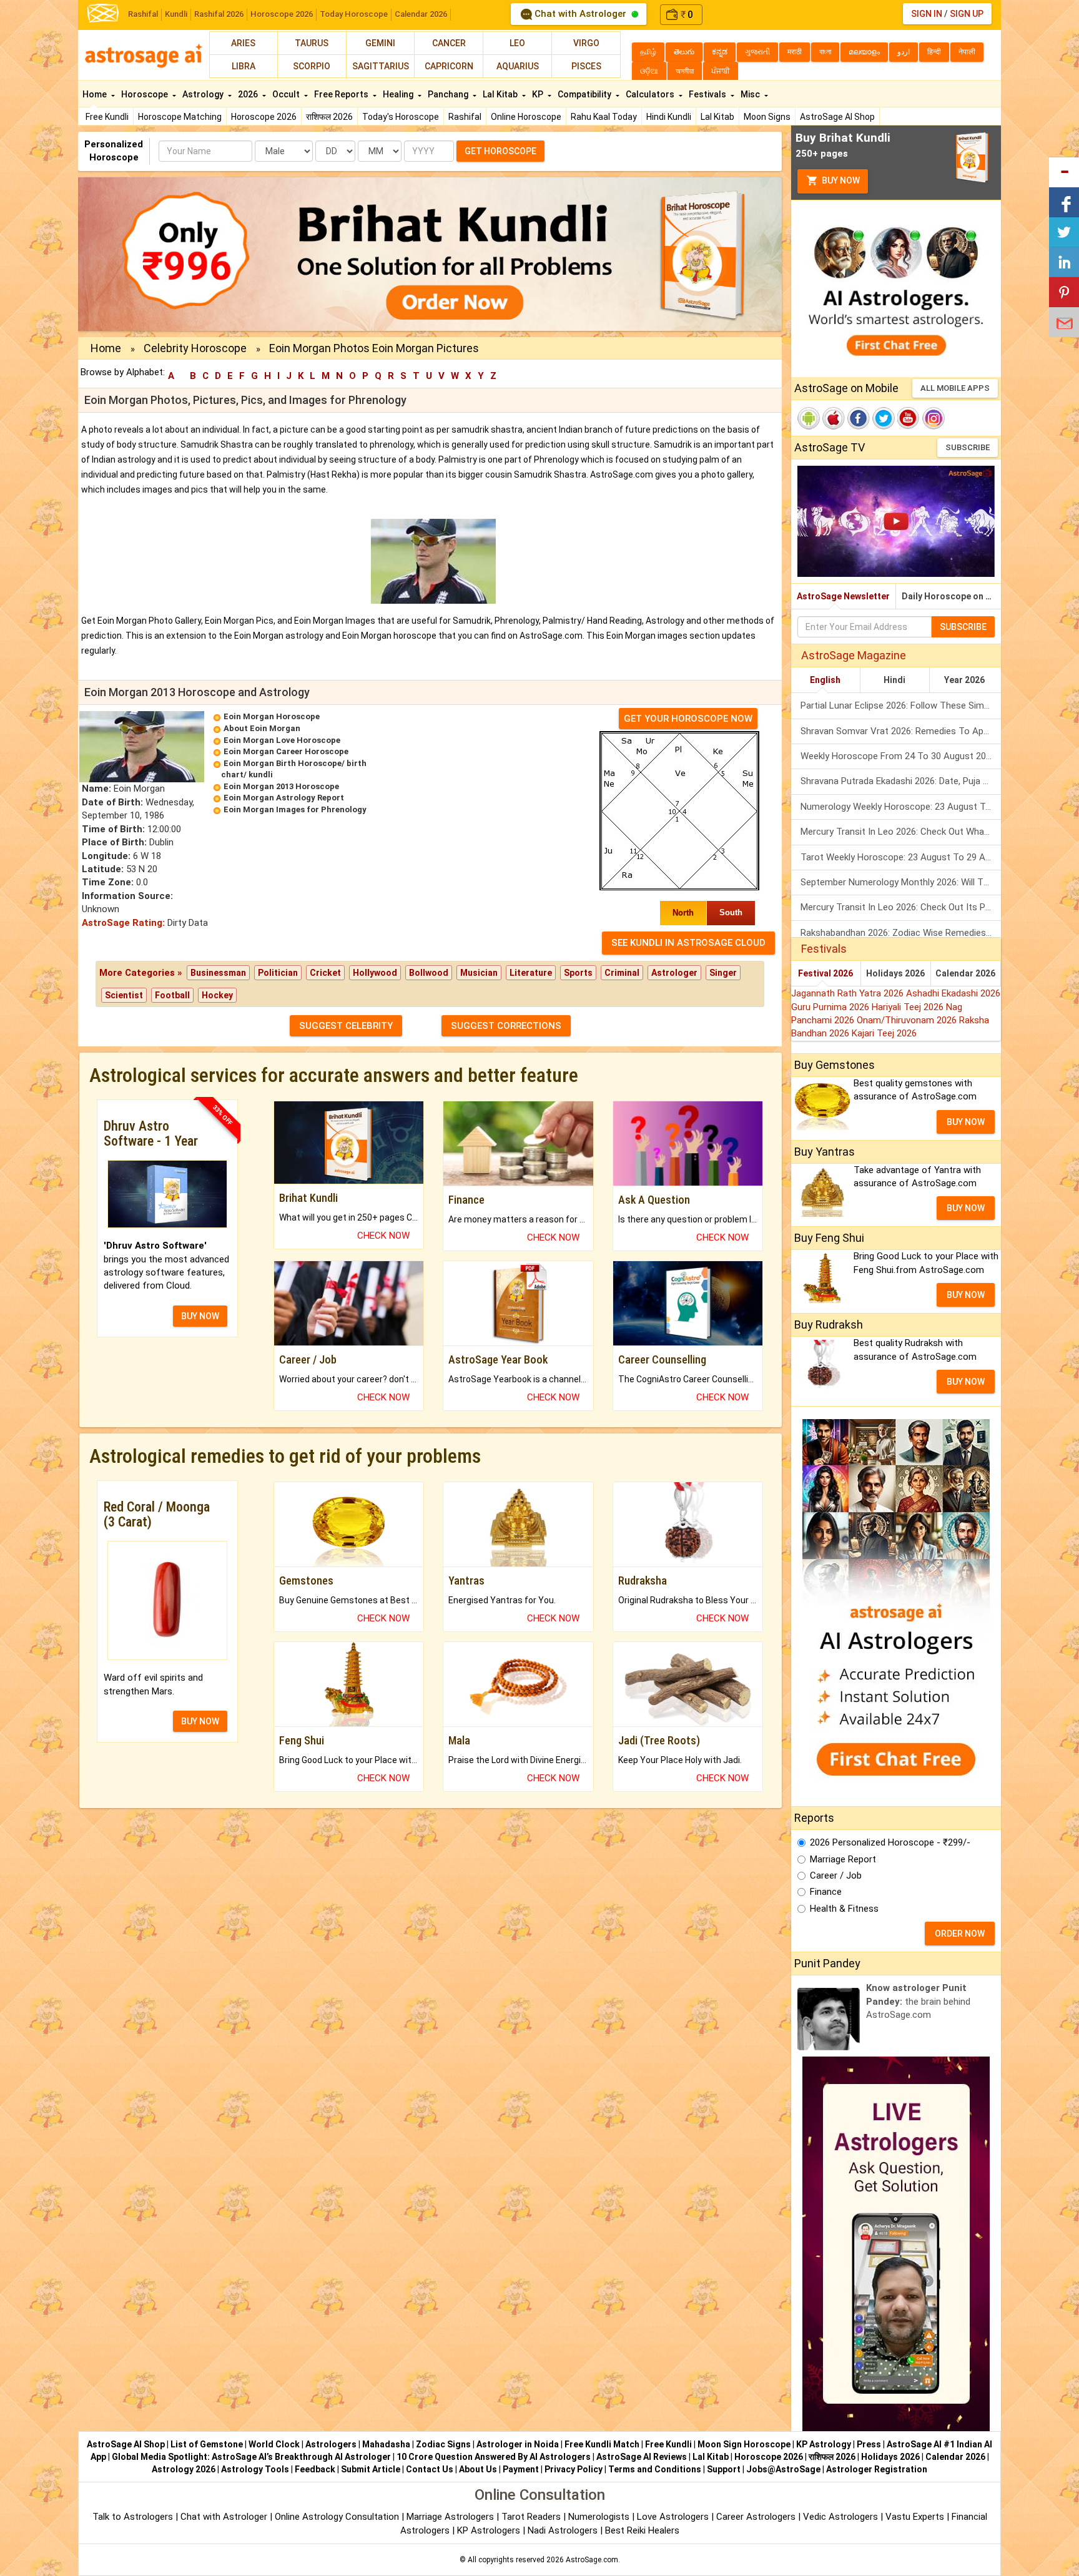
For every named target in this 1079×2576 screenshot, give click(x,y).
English (825, 680)
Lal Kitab (717, 117)
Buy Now (840, 180)
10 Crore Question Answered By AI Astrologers (494, 2457)
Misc (751, 94)
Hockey (217, 995)
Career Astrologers (756, 2517)
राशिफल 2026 (329, 117)
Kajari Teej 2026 (884, 1033)
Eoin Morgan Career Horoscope (286, 751)
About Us (478, 2469)
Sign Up (967, 14)
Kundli (176, 14)
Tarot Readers (532, 2517)
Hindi (894, 680)
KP (539, 94)
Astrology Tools (255, 2469)
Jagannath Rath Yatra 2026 (849, 993)
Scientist (124, 995)
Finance (826, 1892)
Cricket (325, 973)
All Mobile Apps (955, 388)
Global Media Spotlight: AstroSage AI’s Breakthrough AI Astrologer (251, 2457)
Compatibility (585, 94)
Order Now (960, 1934)
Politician (278, 973)
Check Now (383, 1236)
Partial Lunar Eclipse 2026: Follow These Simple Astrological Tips (901, 705)
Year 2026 (964, 680)
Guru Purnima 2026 (831, 1007)
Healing (399, 94)
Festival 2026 (825, 973)
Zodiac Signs (443, 2444)
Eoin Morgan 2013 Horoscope (281, 786)
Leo (517, 43)
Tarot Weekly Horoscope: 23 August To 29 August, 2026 (901, 857)
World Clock (274, 2444)
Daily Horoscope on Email (951, 596)
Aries (243, 43)
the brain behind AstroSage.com (918, 2001)
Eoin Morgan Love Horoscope (282, 740)
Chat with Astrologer (580, 14)
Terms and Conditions (655, 2469)
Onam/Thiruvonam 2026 (908, 1020)
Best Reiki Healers (642, 2530)
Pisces (586, 66)
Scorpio (312, 66)
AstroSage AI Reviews (642, 2457)
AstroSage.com (592, 2560)
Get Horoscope (500, 151)
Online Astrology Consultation (338, 2517)
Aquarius (518, 66)
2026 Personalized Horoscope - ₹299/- (890, 1842)
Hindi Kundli (669, 117)
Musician (479, 973)
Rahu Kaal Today (604, 117)
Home (96, 94)
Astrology (204, 94)
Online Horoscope (526, 117)
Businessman (218, 973)
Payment (521, 2469)
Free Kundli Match (602, 2444)
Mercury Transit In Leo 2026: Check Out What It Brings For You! (901, 832)
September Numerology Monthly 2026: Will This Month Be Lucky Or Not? (901, 882)
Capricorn (449, 66)
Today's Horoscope (401, 117)
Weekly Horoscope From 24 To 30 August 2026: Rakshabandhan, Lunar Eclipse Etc (901, 756)
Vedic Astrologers (840, 2517)
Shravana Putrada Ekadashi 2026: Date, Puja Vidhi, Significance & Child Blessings (901, 781)
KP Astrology (824, 2444)
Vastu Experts (915, 2517)
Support (724, 2469)
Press (869, 2444)
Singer (723, 973)
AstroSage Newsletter (843, 596)
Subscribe (968, 447)
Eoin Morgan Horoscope (272, 716)
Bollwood (429, 973)
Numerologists (600, 2517)
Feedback (315, 2469)
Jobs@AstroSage (783, 2469)
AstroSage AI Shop (837, 117)
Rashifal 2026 (219, 14)
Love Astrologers (673, 2517)
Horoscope (145, 94)
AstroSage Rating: (123, 923)
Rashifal (143, 14)
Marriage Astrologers (451, 2517)
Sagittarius (381, 66)
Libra (244, 66)
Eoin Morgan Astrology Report (284, 798)
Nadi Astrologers (563, 2530)
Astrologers (331, 2444)
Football (172, 995)
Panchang (449, 94)
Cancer (449, 43)
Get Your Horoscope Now (688, 719)
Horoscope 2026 (282, 14)
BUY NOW (200, 1316)
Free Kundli (107, 117)
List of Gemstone (207, 2444)
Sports (578, 973)
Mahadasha (386, 2444)
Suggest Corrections (506, 1026)
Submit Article (371, 2469)
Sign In (927, 14)
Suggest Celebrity (346, 1026)
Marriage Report (843, 1859)
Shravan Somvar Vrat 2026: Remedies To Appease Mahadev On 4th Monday (901, 731)
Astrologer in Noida (518, 2444)
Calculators (651, 94)
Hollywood (375, 973)
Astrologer (674, 973)
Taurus (312, 43)
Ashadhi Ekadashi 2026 (953, 993)
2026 (249, 94)
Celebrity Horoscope (195, 348)
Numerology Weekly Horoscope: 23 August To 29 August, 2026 (901, 807)
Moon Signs (767, 117)
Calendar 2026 (421, 14)
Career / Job (836, 1875)
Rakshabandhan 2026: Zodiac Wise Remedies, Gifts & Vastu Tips (901, 933)
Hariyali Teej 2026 (909, 1007)
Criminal (622, 973)
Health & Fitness (844, 1909)
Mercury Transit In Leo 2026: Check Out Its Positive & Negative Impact (901, 907)
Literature (531, 973)
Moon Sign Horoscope (744, 2444)
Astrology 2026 (184, 2469)
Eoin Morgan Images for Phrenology (295, 809)
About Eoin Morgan (262, 728)
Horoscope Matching (180, 117)
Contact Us (430, 2469)
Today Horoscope (354, 14)
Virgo (586, 43)
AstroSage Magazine (854, 655)
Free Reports (342, 94)
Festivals (708, 94)
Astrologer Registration (877, 2469)
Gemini (380, 43)
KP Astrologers (490, 2530)
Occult (287, 94)
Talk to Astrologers (133, 2517)
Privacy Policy (574, 2469)
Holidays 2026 (895, 973)
